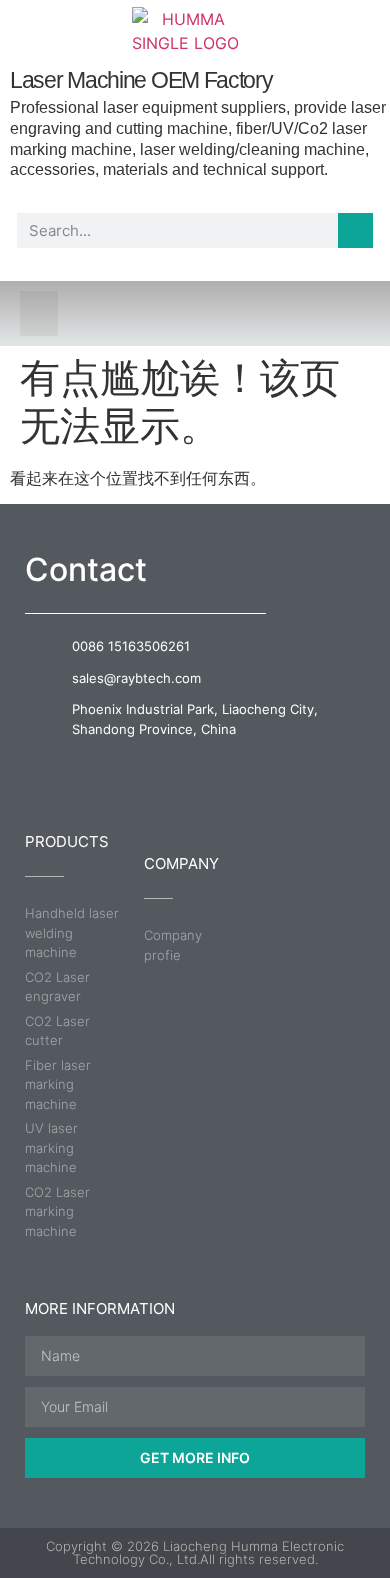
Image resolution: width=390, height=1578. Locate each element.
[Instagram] (234, 766)
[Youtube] (195, 766)
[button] (39, 313)
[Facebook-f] (156, 766)
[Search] (355, 230)
